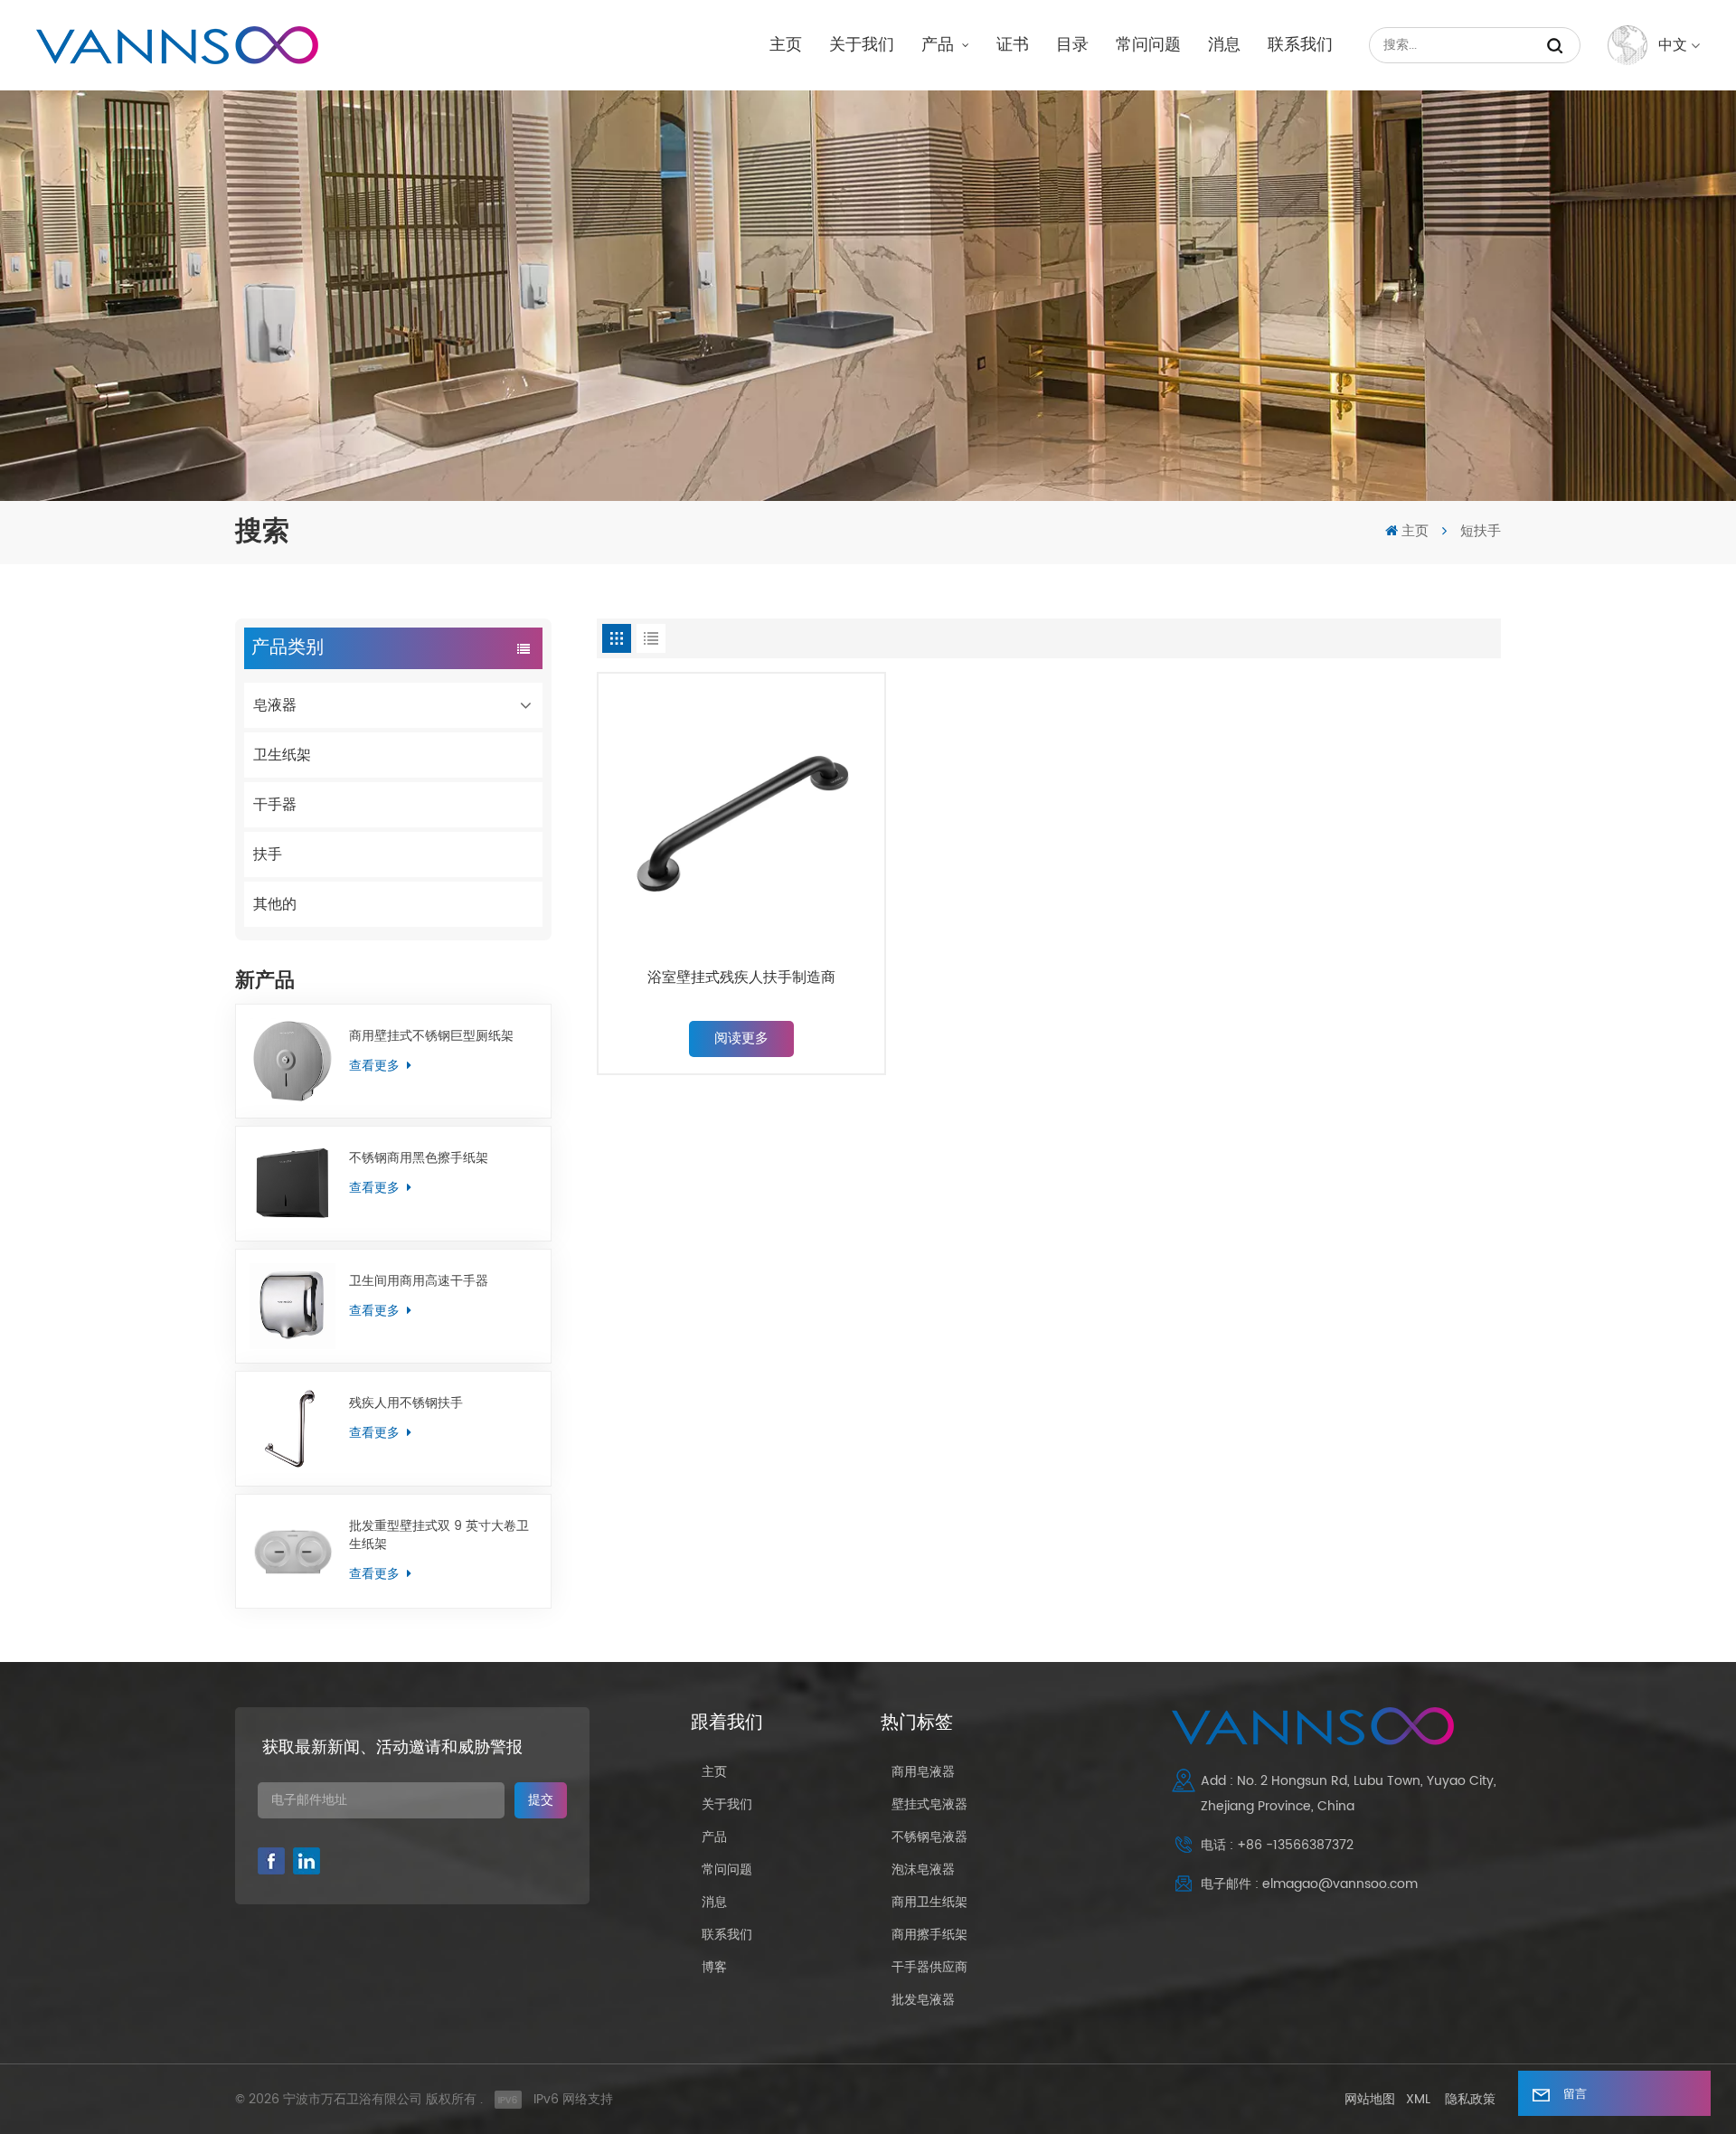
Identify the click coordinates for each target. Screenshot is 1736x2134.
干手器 (275, 805)
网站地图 (1370, 2099)
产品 (940, 45)
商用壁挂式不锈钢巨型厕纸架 (431, 1036)
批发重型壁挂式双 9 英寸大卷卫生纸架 (439, 1535)
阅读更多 (741, 1039)
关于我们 (862, 45)
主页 (786, 45)
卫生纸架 (282, 755)
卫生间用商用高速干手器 (419, 1281)
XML (1418, 2099)
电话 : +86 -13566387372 (1277, 1845)
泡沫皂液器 (923, 1870)
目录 (1072, 45)
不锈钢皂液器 (929, 1837)
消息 (1224, 45)
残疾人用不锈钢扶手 (406, 1403)
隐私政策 (1470, 2099)
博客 (714, 1967)
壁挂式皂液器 (929, 1804)
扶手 (268, 855)
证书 (1013, 45)
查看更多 (376, 1066)
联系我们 (1300, 45)
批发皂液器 (923, 2000)
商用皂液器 (923, 1772)
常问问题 (1148, 45)
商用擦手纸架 (929, 1935)
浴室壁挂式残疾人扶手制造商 (741, 978)
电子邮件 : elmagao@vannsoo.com (1309, 1884)
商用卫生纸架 (929, 1902)
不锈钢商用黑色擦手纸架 (419, 1158)
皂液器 (275, 705)
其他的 (275, 904)
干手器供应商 (929, 1967)
